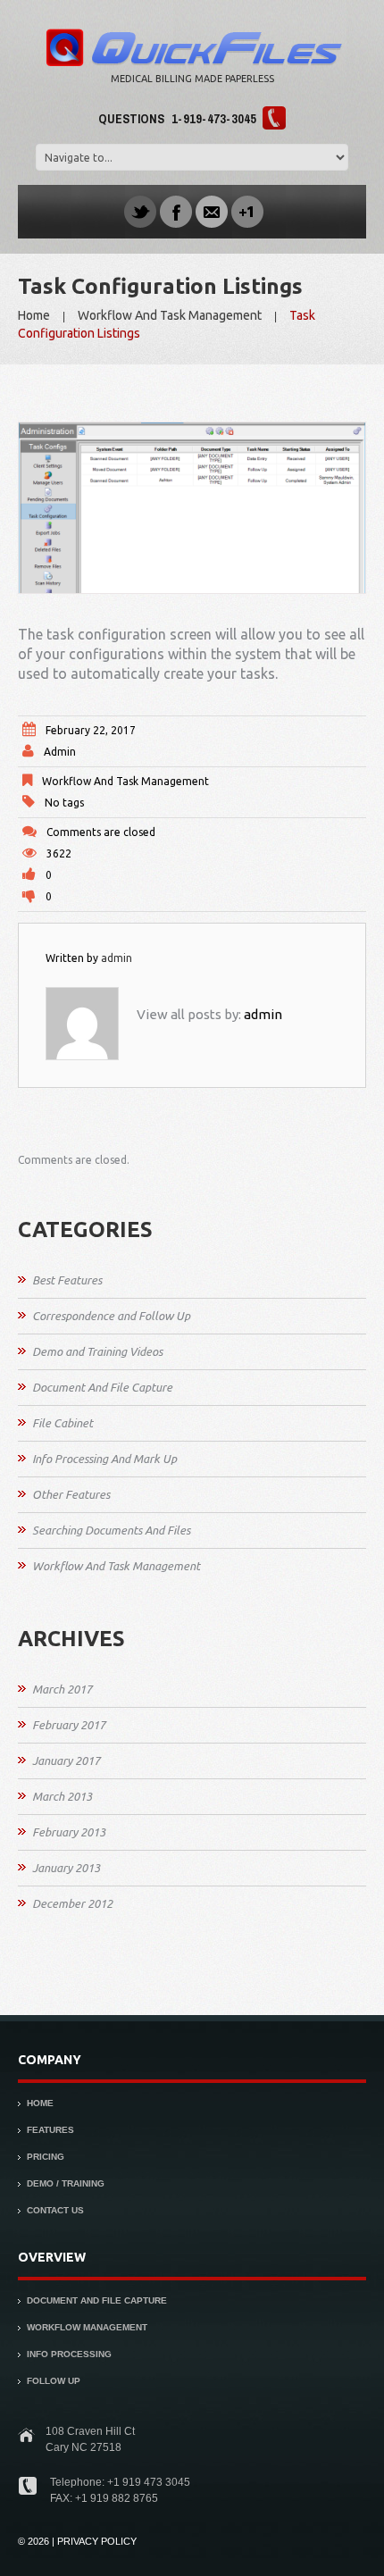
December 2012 (72, 1903)
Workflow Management (87, 2327)
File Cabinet (63, 1423)
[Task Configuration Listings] (192, 508)
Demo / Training (66, 2183)
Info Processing (69, 2354)
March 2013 (62, 1796)
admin (60, 752)
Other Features (71, 1494)
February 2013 (69, 1832)
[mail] (212, 210)
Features (50, 2130)
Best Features (67, 1280)
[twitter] (140, 210)
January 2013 (66, 1868)
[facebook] (176, 210)
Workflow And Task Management (170, 315)
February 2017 (69, 1725)
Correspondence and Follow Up (111, 1316)
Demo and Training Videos (97, 1351)
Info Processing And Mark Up (104, 1459)
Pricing (46, 2157)
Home (34, 315)
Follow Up (54, 2381)
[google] (247, 210)
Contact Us (55, 2210)
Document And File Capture (102, 1387)
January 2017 (66, 1761)
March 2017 (62, 1689)
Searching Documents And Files (111, 1530)
